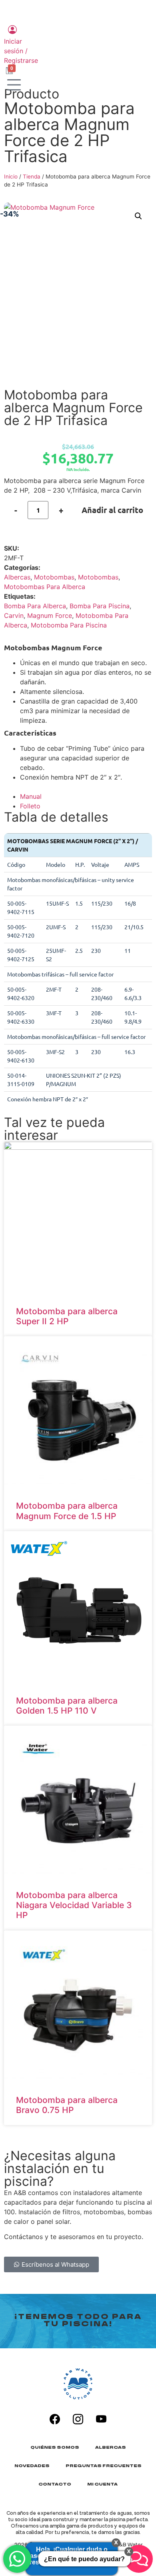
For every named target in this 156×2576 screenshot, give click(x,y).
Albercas (17, 577)
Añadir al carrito (112, 510)
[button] (138, 216)
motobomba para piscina (69, 625)
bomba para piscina (100, 606)
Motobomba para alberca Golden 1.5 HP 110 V (67, 1706)
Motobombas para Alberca (45, 587)
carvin (14, 615)
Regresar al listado (41, 381)
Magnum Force (50, 615)
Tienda (32, 176)
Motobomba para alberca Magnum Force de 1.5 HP (67, 1511)
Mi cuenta (102, 2485)
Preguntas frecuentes (104, 2466)
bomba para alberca (35, 606)
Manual (31, 796)
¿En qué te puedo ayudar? (84, 2559)
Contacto (55, 2485)
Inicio (11, 176)
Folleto (30, 806)
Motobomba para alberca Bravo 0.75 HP (67, 2105)
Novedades (32, 2466)
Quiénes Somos (55, 2448)
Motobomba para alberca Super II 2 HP (67, 1316)
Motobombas (54, 577)
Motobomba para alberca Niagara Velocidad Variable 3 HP (74, 1905)
